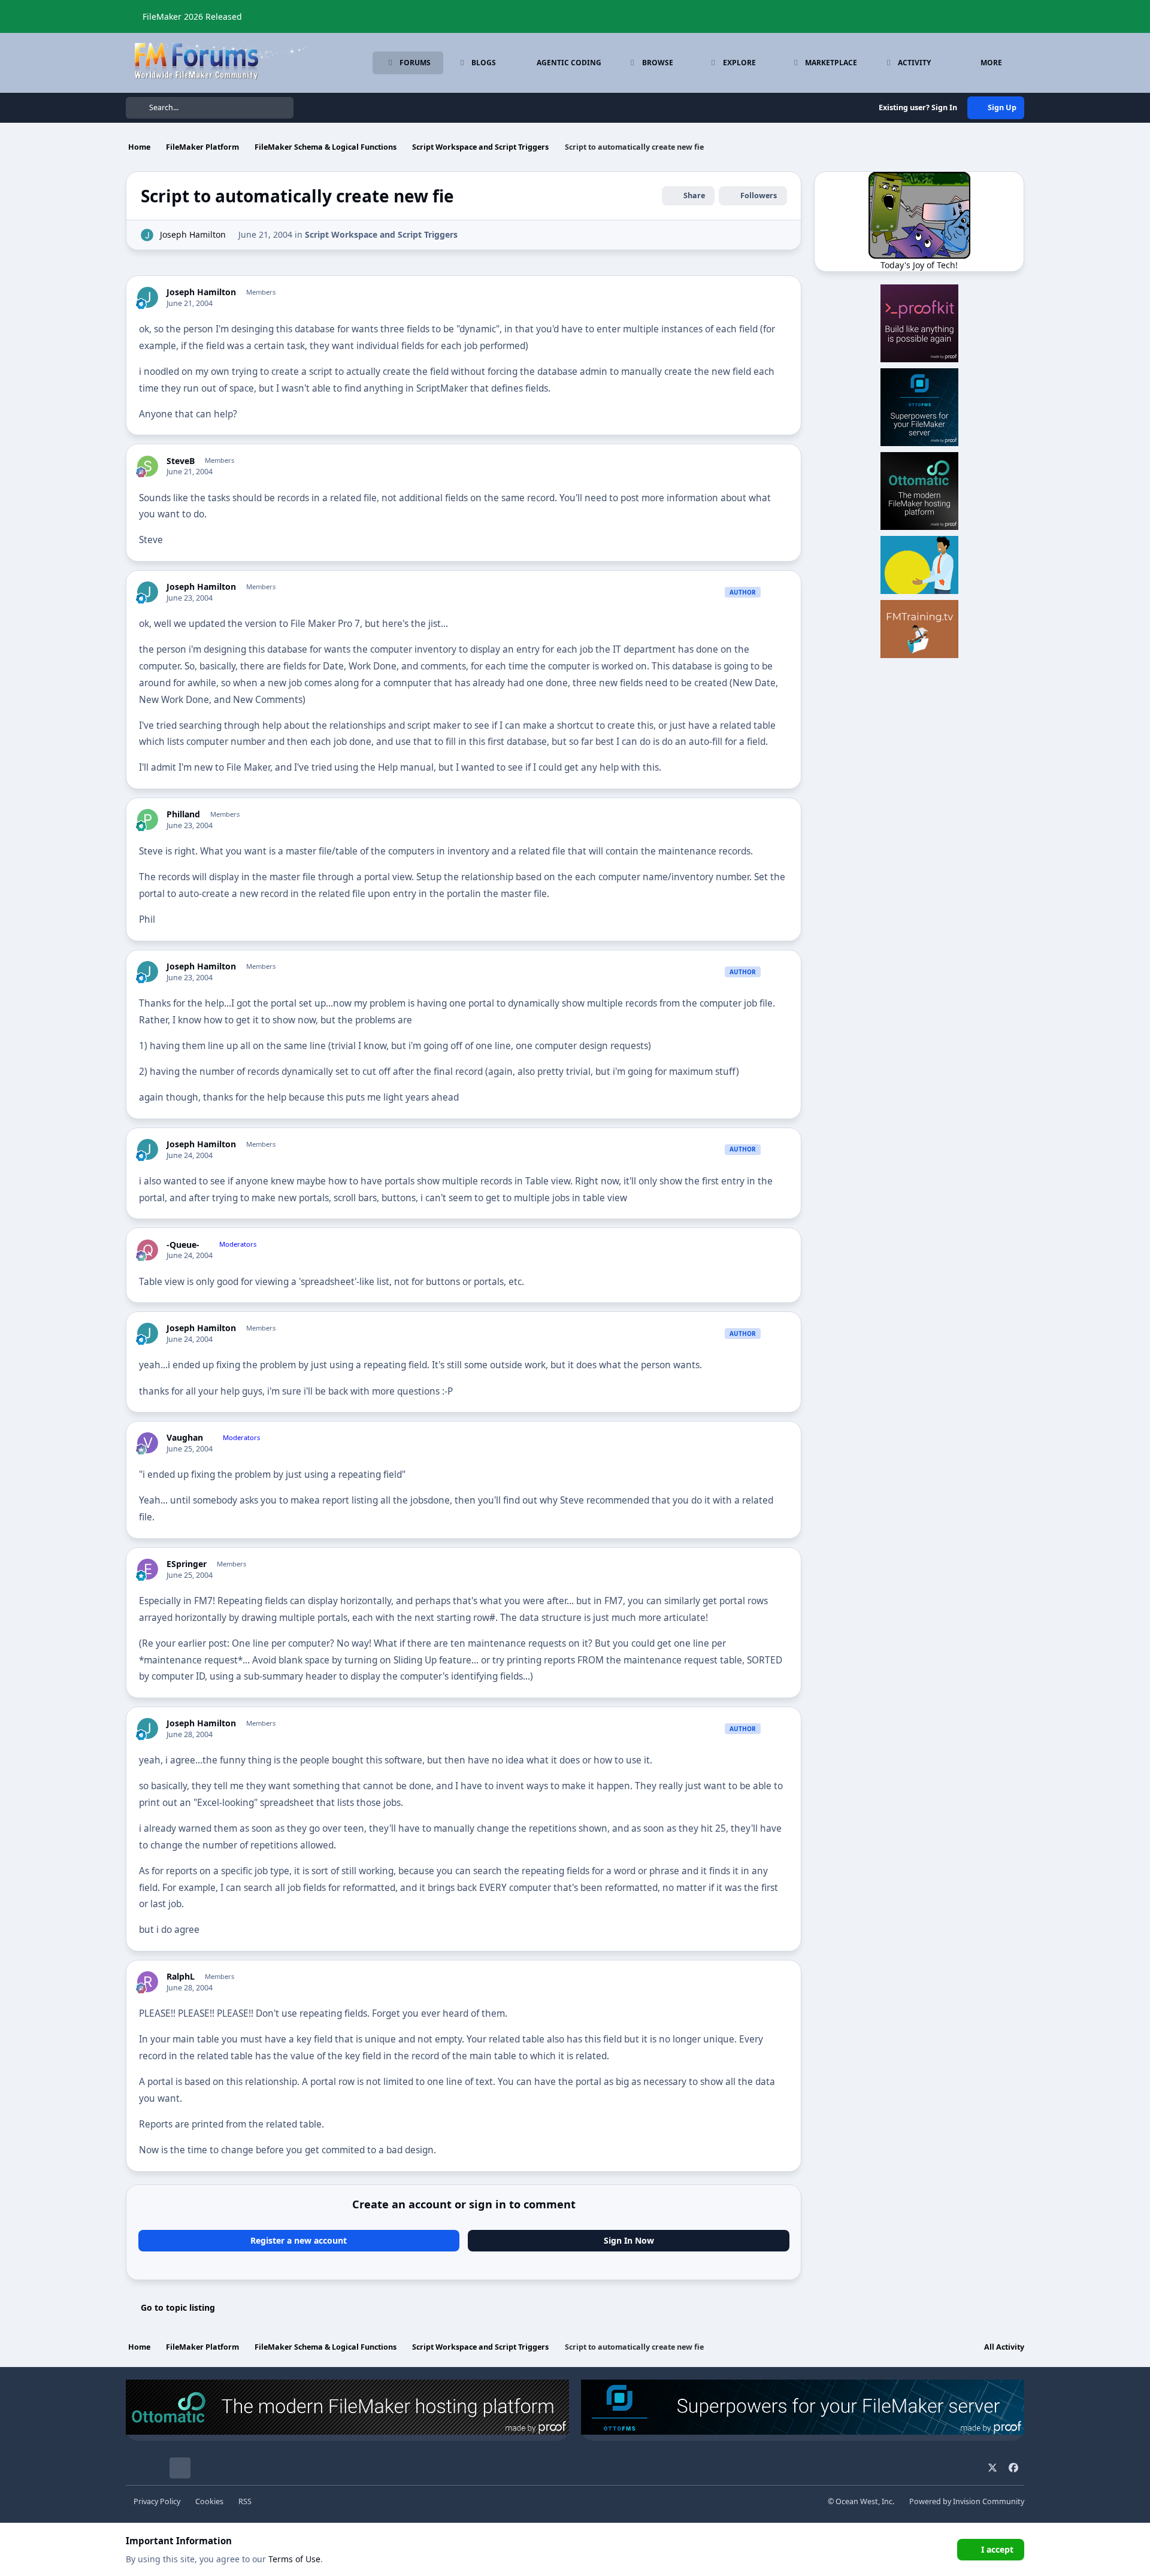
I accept (997, 2549)
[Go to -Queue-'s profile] (148, 1250)
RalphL (181, 1977)
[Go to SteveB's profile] (148, 466)
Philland (183, 814)
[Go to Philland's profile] (148, 819)
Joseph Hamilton (193, 234)
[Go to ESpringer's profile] (148, 1569)
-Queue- (183, 1245)
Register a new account (299, 2240)
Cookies (209, 2501)
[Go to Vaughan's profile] (148, 1443)
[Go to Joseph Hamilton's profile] (147, 235)
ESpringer (187, 1564)
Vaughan (185, 1438)
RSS (245, 2501)
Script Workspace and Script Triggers (381, 234)
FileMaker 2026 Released (192, 16)
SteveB (181, 461)
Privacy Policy (157, 2501)
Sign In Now (629, 2240)
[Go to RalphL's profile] (148, 1982)
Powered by (967, 2501)
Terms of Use (294, 2559)
